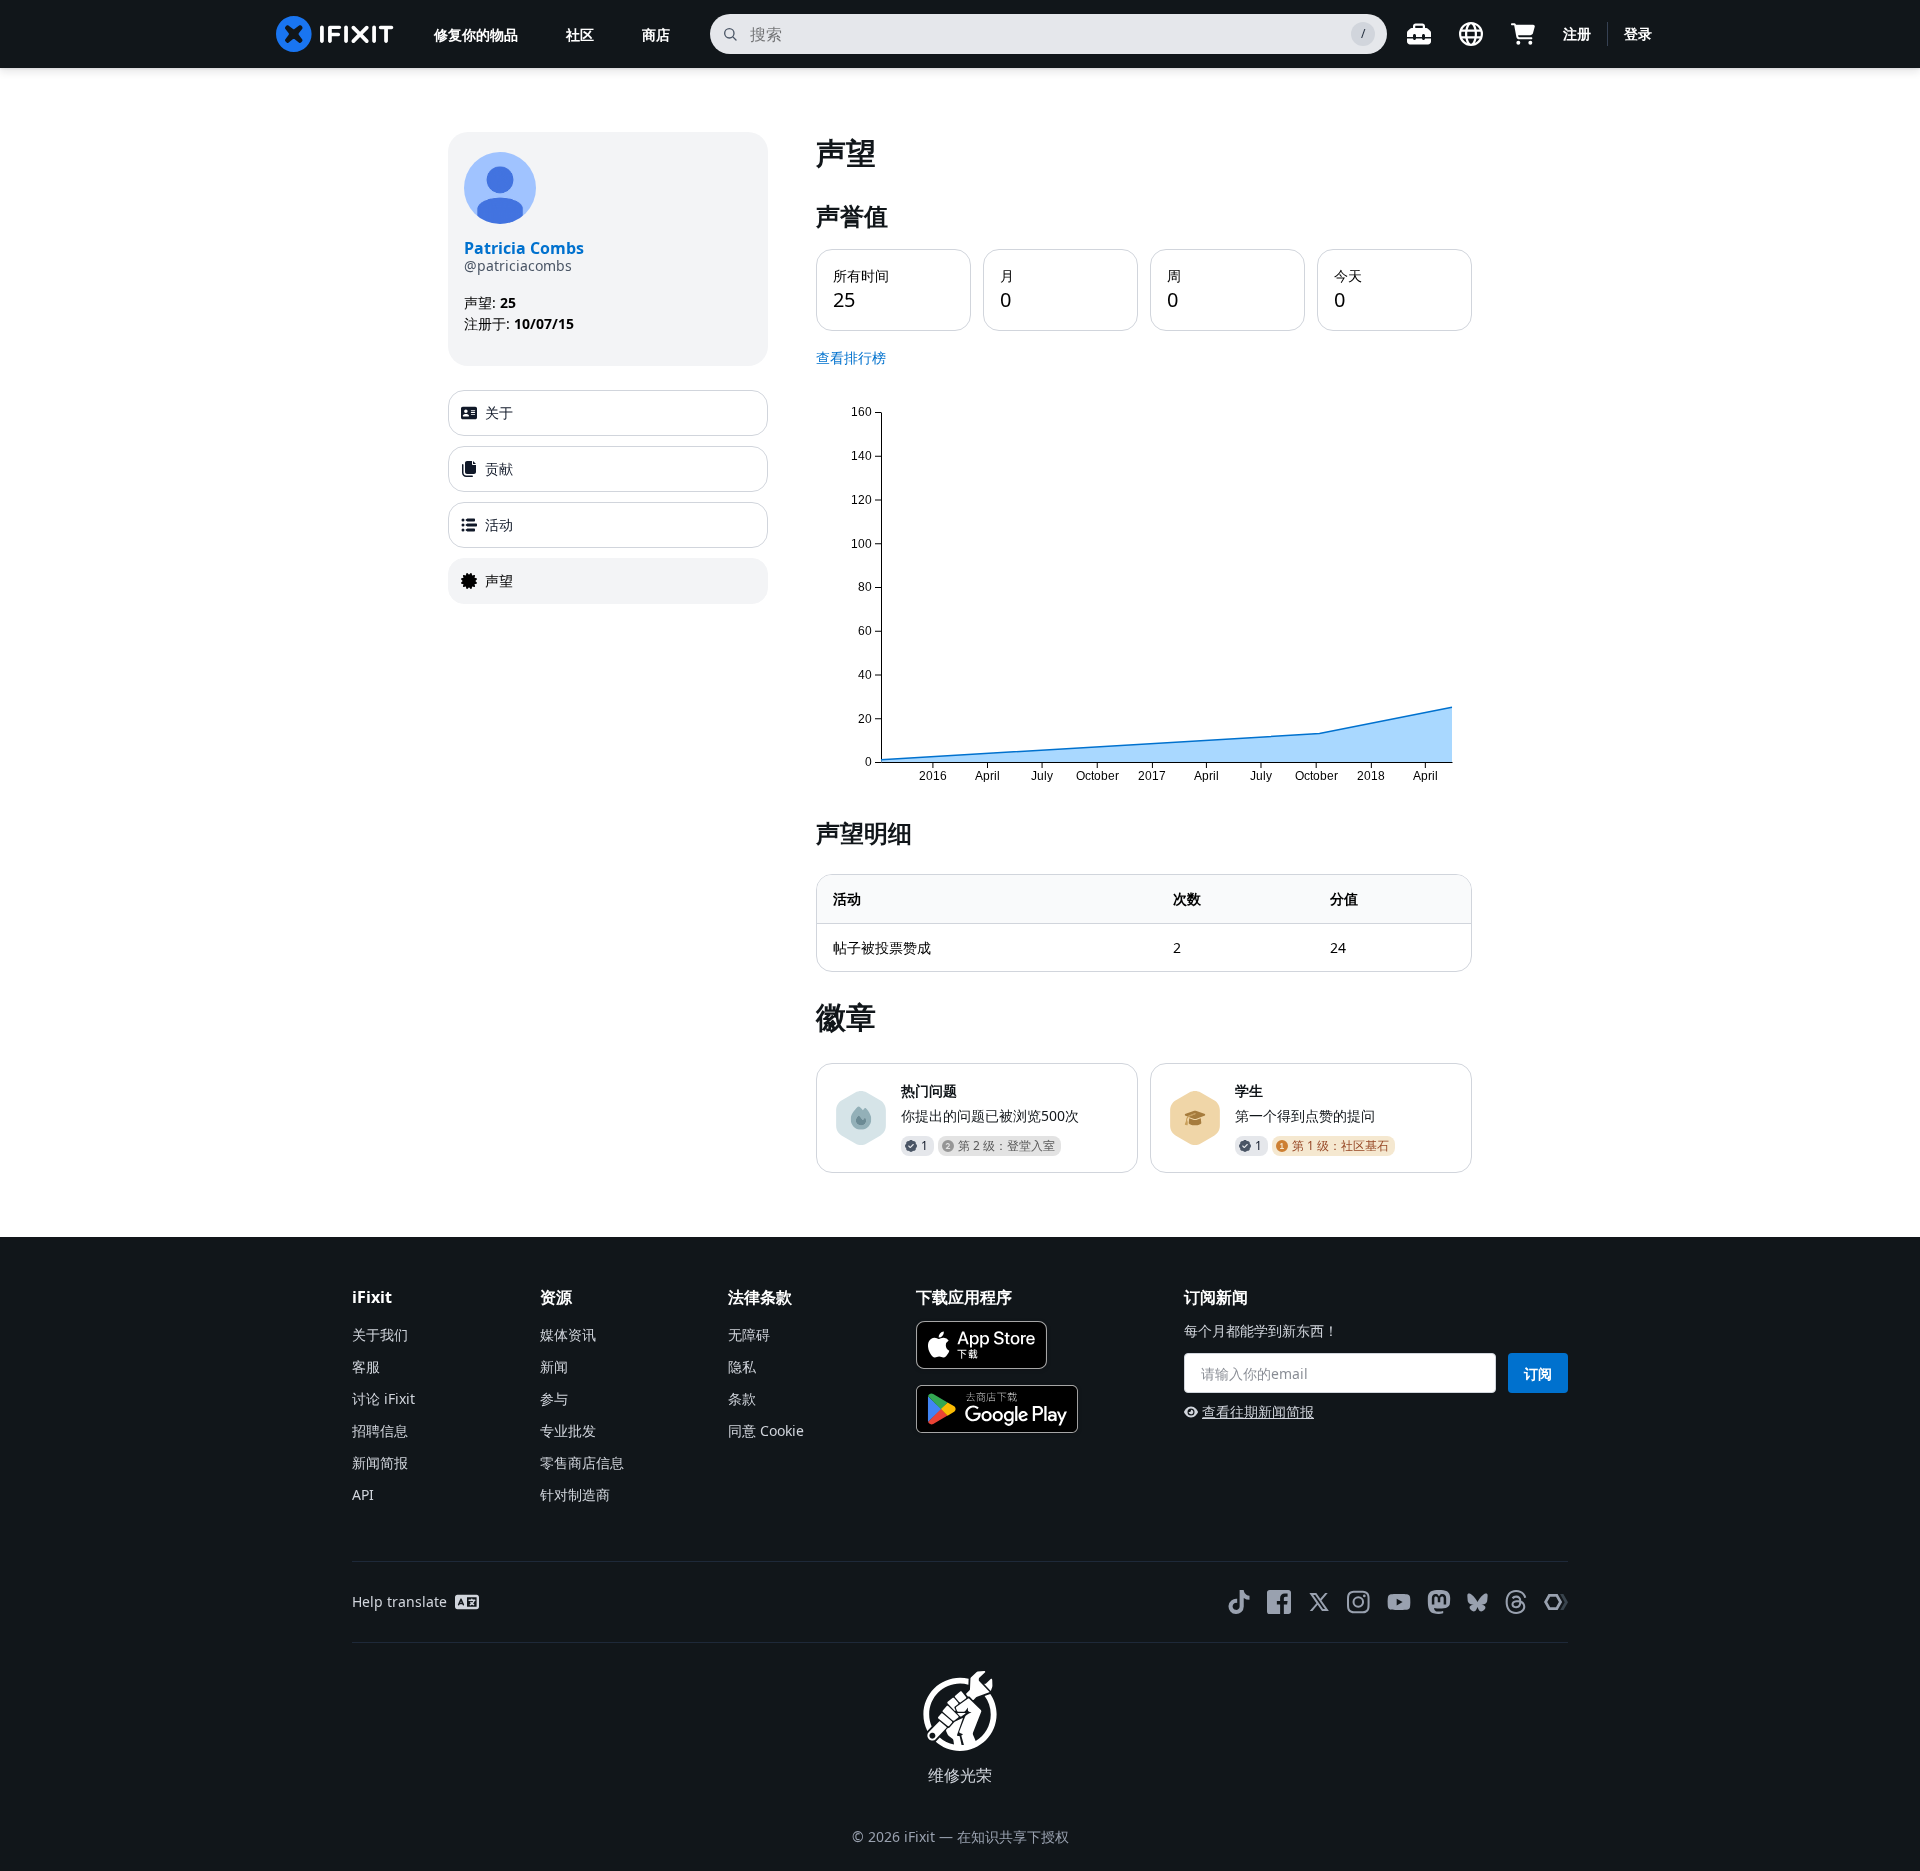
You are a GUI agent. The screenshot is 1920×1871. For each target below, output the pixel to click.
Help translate (399, 1601)
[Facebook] (1279, 1602)
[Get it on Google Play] (997, 1409)
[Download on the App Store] (981, 1345)
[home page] (335, 34)
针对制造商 (575, 1494)
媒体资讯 (568, 1334)
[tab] (608, 413)
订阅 (1538, 1373)
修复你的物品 (476, 34)
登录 (1638, 33)
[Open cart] (1523, 34)
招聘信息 (380, 1430)
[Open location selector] (1471, 34)
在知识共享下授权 (1013, 1836)
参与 (554, 1398)
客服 (366, 1366)
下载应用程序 (964, 1297)
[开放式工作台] (1419, 34)
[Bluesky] (1477, 1602)
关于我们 (380, 1334)
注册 (1577, 33)
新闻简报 (380, 1462)
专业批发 (568, 1430)
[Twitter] (1319, 1602)
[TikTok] (1239, 1602)
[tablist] (608, 497)
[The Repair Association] (1556, 1602)
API (363, 1494)
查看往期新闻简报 (1258, 1411)
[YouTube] (1399, 1602)
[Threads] (1516, 1602)
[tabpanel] (1144, 652)
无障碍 (749, 1334)
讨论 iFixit (383, 1398)
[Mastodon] (1439, 1602)
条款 (742, 1398)
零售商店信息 (582, 1462)
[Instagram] (1359, 1602)
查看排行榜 (851, 357)
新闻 (554, 1366)
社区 (580, 34)
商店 (656, 34)
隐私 (742, 1366)
